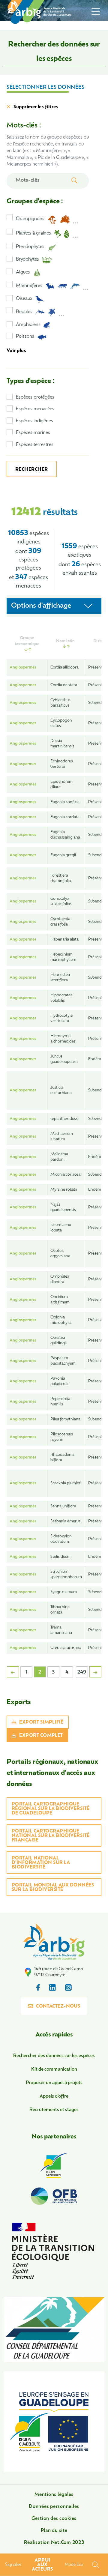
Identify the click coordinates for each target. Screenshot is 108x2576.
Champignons (30, 219)
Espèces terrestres (35, 445)
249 (82, 1672)
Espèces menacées (35, 409)
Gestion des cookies (54, 2519)
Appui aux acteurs (42, 2565)
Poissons (25, 337)
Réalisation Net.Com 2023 (54, 2543)
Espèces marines (33, 433)
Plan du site (54, 2531)
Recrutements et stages (54, 2110)
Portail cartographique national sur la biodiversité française (51, 1836)
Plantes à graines (33, 233)
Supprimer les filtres (36, 107)
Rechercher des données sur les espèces (54, 2056)
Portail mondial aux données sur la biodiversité (53, 1888)
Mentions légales (54, 2495)
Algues (23, 272)
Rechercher (32, 470)
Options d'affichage (41, 606)
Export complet (41, 1736)
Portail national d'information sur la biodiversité (41, 1863)
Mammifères (29, 286)
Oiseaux (24, 299)
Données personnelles (54, 2507)
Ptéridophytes (30, 247)
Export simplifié (41, 1723)
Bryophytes (27, 260)
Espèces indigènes (34, 421)
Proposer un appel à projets (54, 2083)
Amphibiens (28, 325)
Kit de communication (54, 2070)
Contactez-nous (58, 2007)
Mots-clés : (24, 126)
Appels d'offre (54, 2097)
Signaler (13, 2565)
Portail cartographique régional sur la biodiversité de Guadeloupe (51, 1809)
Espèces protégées (35, 398)
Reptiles (24, 312)
